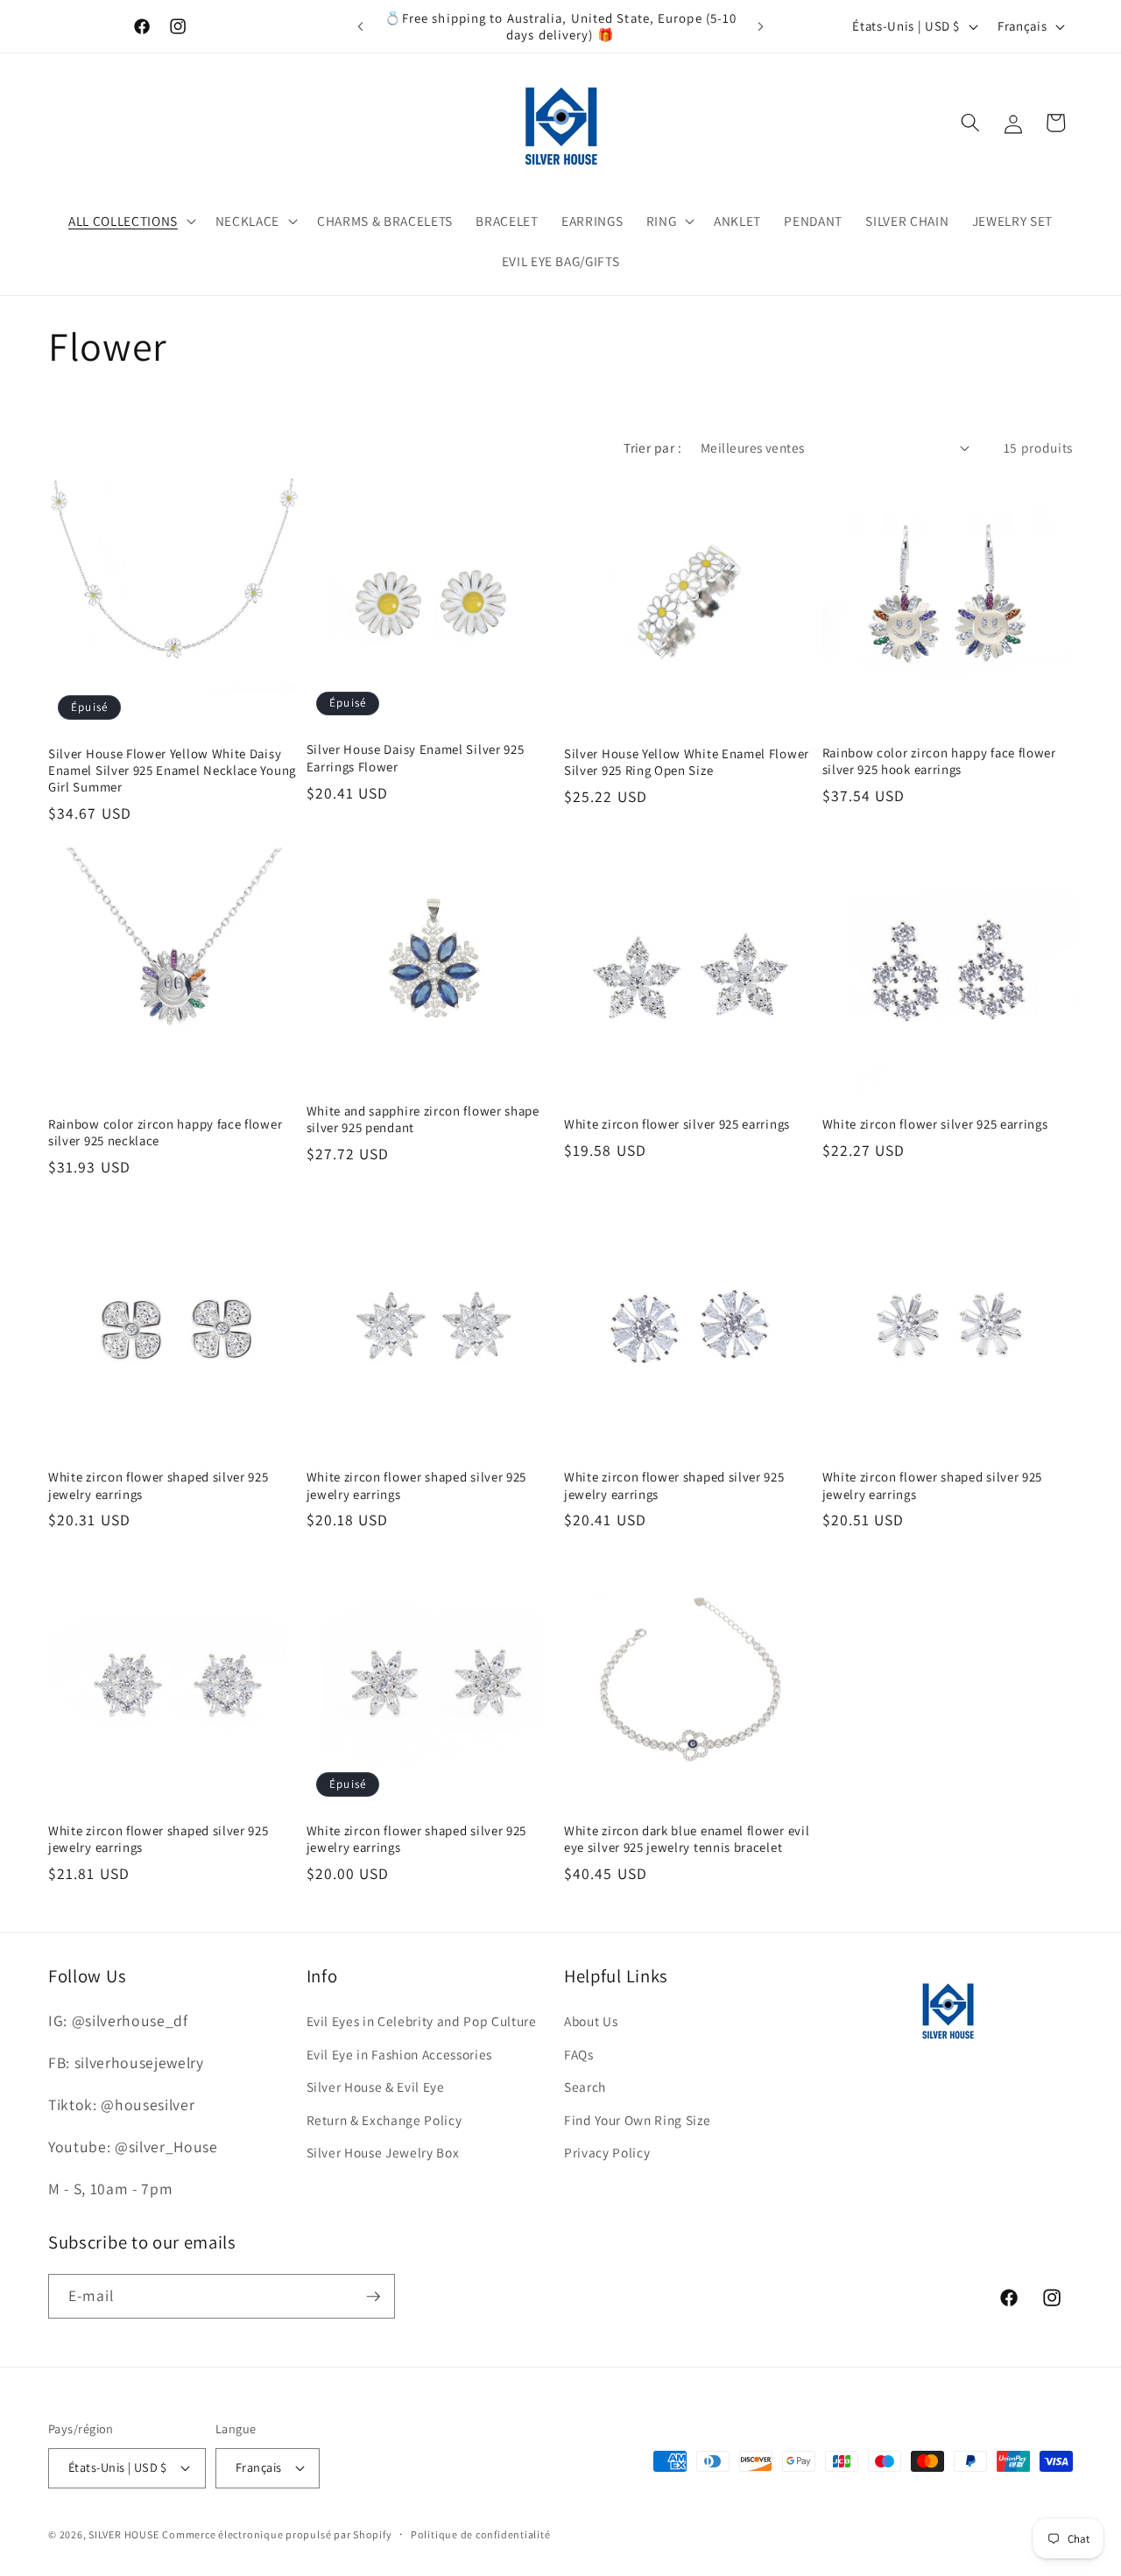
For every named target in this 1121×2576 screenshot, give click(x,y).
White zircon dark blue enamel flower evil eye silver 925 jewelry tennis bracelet (687, 1839)
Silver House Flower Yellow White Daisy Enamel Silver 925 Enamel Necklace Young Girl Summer (172, 770)
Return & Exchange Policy (384, 2120)
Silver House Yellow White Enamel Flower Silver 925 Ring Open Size (687, 762)
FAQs (579, 2054)
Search (585, 2087)
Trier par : (652, 447)
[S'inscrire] (373, 2297)
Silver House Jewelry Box (383, 2152)
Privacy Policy (607, 2152)
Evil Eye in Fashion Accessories (399, 2054)
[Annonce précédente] (361, 26)
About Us (591, 2021)
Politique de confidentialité (481, 2534)
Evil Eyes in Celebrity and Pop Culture (422, 2021)
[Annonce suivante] (761, 26)
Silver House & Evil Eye (376, 2087)
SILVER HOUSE (123, 2534)
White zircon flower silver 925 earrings (677, 1124)
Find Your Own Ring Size (637, 2120)
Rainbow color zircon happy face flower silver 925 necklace (165, 1132)
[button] (130, 222)
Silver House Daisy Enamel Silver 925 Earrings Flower (416, 757)
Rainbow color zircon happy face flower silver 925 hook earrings (939, 761)
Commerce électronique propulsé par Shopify (277, 2534)
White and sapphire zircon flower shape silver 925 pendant (423, 1119)
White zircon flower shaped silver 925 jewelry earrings (159, 1485)
